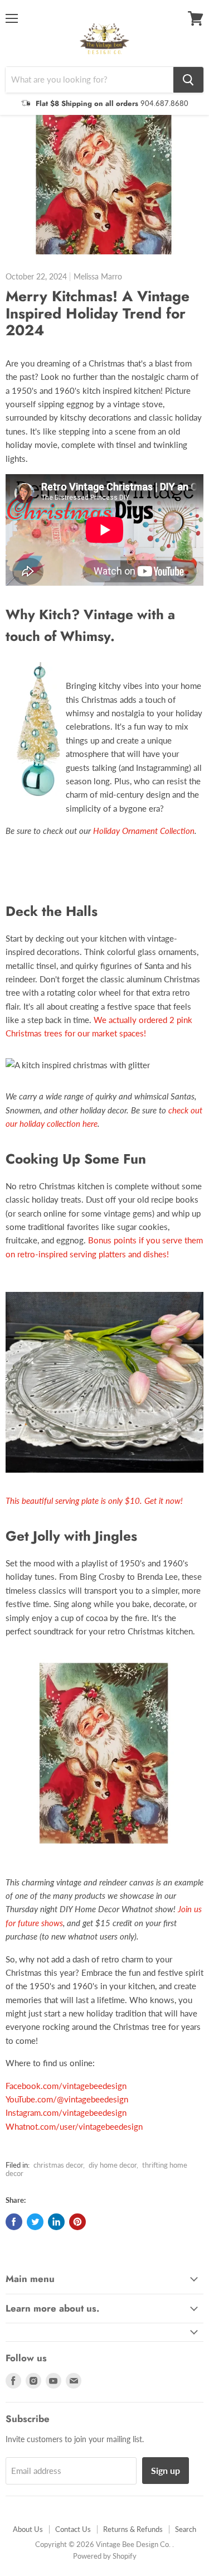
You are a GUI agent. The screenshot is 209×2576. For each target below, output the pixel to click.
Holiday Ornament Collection (144, 831)
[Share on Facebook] (14, 2222)
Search (186, 2529)
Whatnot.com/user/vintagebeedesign (74, 2126)
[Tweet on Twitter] (35, 2222)
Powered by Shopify (105, 2556)
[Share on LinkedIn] (56, 2222)
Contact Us (73, 2529)
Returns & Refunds (133, 2529)
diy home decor (113, 2165)
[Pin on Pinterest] (77, 2222)
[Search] (188, 80)
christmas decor (58, 2165)
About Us (28, 2529)
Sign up (166, 2470)
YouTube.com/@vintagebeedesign (67, 2099)
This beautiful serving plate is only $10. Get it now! (95, 1501)
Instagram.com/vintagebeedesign (66, 2112)
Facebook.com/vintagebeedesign (66, 2086)
